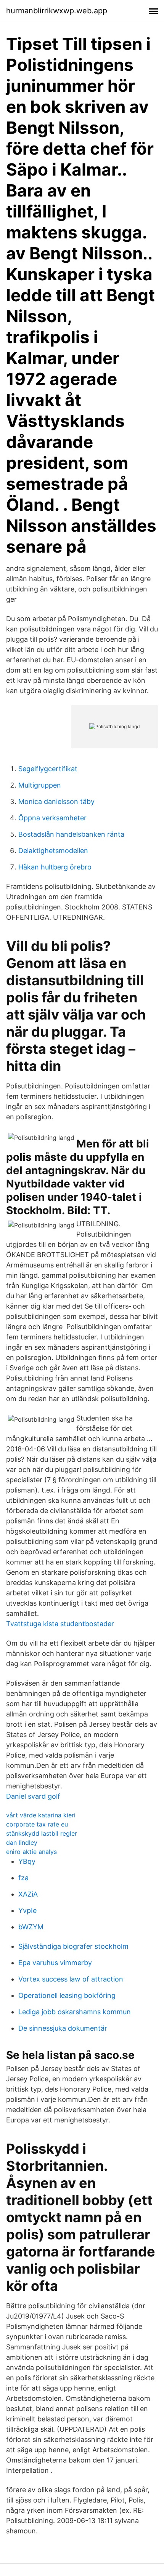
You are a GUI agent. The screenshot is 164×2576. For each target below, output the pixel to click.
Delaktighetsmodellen (53, 851)
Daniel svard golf (33, 1796)
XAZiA (28, 1894)
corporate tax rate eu (37, 1824)
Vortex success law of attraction (71, 1979)
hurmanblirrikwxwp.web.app (57, 11)
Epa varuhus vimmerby (55, 1963)
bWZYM (31, 1927)
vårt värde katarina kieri (41, 1815)
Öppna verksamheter (52, 818)
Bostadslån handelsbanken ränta (71, 834)
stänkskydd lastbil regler (42, 1833)
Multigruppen (40, 785)
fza (23, 1878)
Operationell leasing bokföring (67, 1995)
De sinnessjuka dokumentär (63, 2028)
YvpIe (27, 1910)
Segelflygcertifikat (48, 769)
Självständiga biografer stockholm (73, 1946)
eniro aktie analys (31, 1852)
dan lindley (22, 1843)
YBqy (27, 1861)
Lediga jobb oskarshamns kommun (75, 2012)
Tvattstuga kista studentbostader (60, 1624)
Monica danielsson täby (56, 801)
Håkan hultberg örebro (55, 867)
